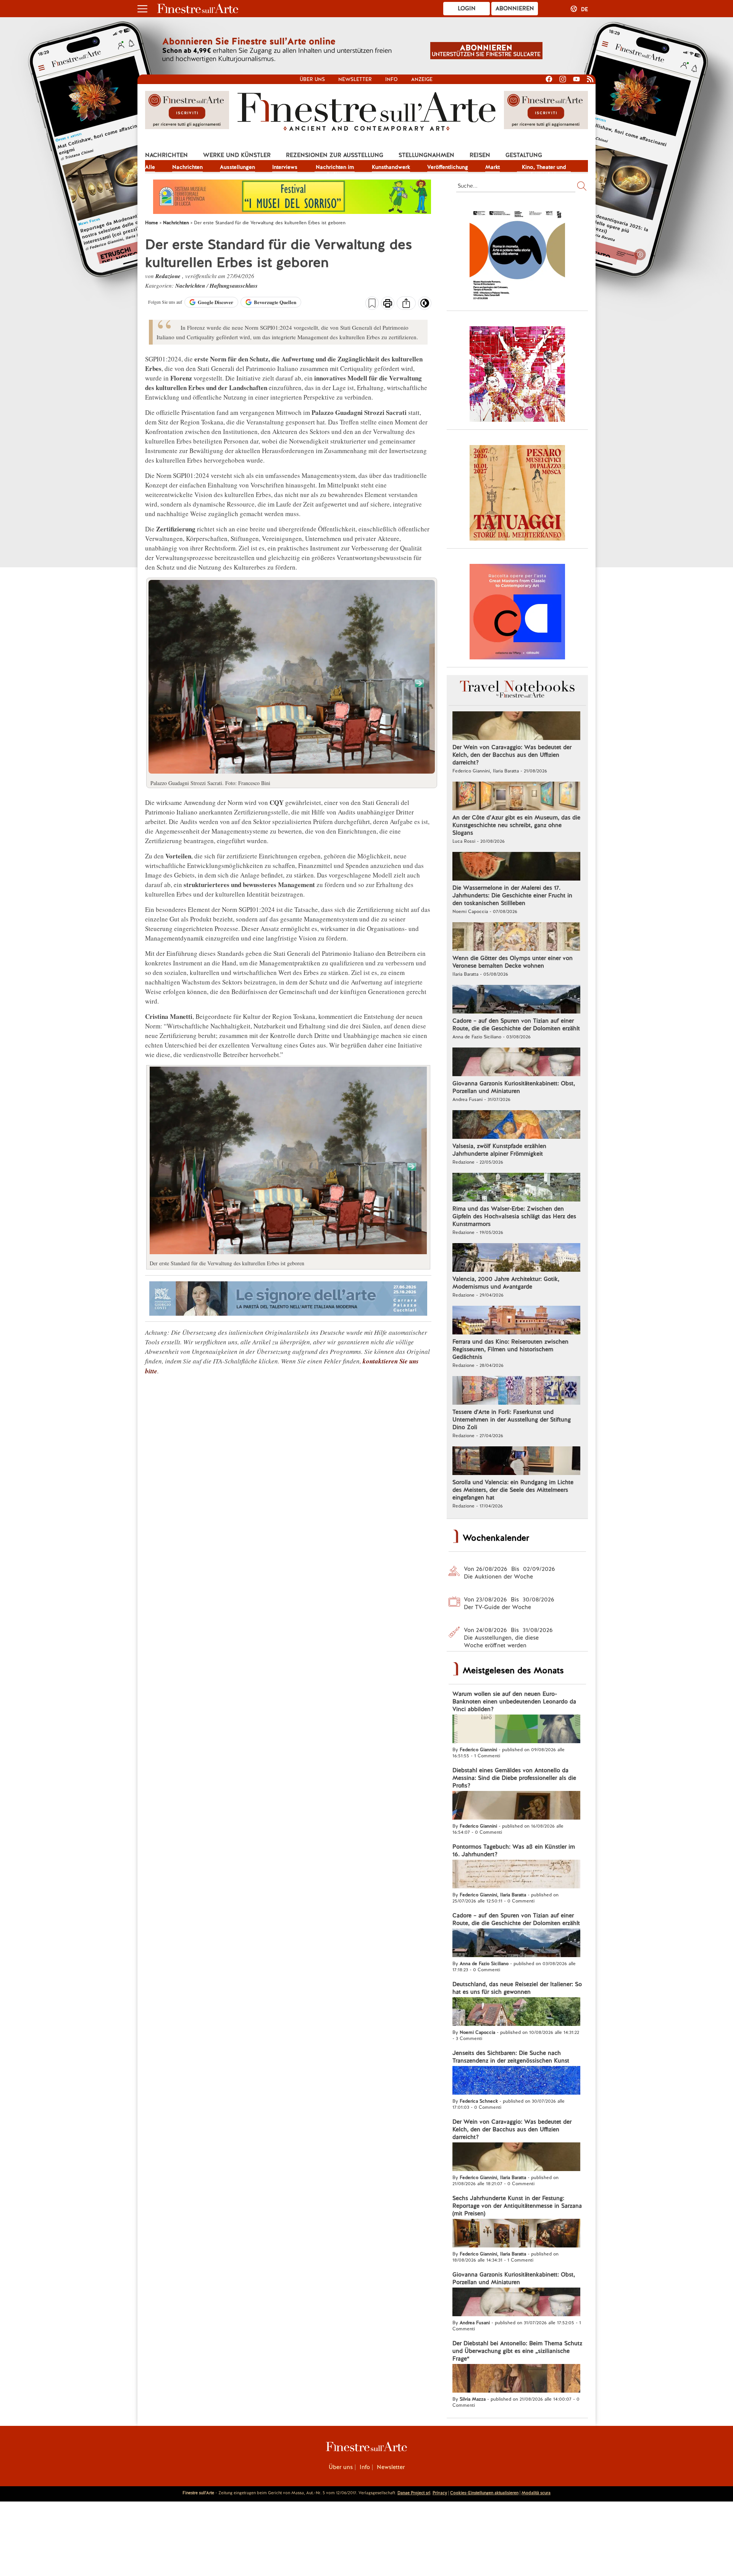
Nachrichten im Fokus (335, 168)
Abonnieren (515, 8)
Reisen (480, 155)
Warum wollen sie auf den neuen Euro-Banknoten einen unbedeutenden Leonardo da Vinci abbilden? (514, 1702)
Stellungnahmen (426, 155)
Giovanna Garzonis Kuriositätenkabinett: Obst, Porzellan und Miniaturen (514, 1087)
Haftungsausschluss (234, 286)
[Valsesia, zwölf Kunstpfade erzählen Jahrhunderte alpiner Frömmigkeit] (516, 1125)
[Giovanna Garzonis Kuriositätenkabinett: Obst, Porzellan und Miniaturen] (516, 1063)
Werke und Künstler (237, 155)
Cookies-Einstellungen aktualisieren (484, 2493)
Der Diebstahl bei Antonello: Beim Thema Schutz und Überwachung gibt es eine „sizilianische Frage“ (517, 2351)
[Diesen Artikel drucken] (388, 304)
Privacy (440, 2493)
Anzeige (422, 79)
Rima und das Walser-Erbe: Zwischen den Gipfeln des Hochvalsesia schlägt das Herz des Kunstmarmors (514, 1216)
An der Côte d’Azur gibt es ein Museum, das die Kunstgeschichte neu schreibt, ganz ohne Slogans (516, 825)
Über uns (312, 79)
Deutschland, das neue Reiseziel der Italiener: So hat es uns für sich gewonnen (517, 1988)
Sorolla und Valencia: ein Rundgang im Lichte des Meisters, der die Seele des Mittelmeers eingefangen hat (513, 1490)
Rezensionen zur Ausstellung (335, 155)
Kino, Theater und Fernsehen (544, 168)
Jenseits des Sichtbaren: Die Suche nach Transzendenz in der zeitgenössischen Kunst (511, 2057)
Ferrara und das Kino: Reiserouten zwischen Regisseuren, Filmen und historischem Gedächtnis (510, 1349)
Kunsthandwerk (391, 167)
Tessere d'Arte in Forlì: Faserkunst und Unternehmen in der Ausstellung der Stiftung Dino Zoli (512, 1420)
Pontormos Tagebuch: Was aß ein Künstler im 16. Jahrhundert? (514, 1851)
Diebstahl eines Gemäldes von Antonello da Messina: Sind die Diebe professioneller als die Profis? (514, 1778)
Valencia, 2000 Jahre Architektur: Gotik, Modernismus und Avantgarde (506, 1283)
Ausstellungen (237, 167)
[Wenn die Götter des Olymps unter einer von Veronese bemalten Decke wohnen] (516, 937)
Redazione (169, 276)
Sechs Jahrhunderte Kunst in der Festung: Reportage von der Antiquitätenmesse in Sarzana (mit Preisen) (517, 2206)
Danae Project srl (414, 2493)
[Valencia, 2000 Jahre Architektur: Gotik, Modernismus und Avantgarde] (516, 1258)
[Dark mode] (425, 306)
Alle (150, 167)
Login (467, 8)
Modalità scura (536, 2493)
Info (392, 79)
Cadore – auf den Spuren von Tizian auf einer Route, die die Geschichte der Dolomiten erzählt (516, 1025)
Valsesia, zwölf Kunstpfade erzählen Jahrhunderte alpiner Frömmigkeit (499, 1150)
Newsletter (355, 79)
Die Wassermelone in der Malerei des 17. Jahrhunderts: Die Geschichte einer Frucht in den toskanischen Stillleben (512, 895)
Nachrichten (166, 155)
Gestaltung (524, 155)
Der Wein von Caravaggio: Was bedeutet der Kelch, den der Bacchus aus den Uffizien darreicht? (512, 755)
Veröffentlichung (448, 167)
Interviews (285, 167)
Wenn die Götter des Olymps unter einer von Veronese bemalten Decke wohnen (513, 962)
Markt (492, 167)
